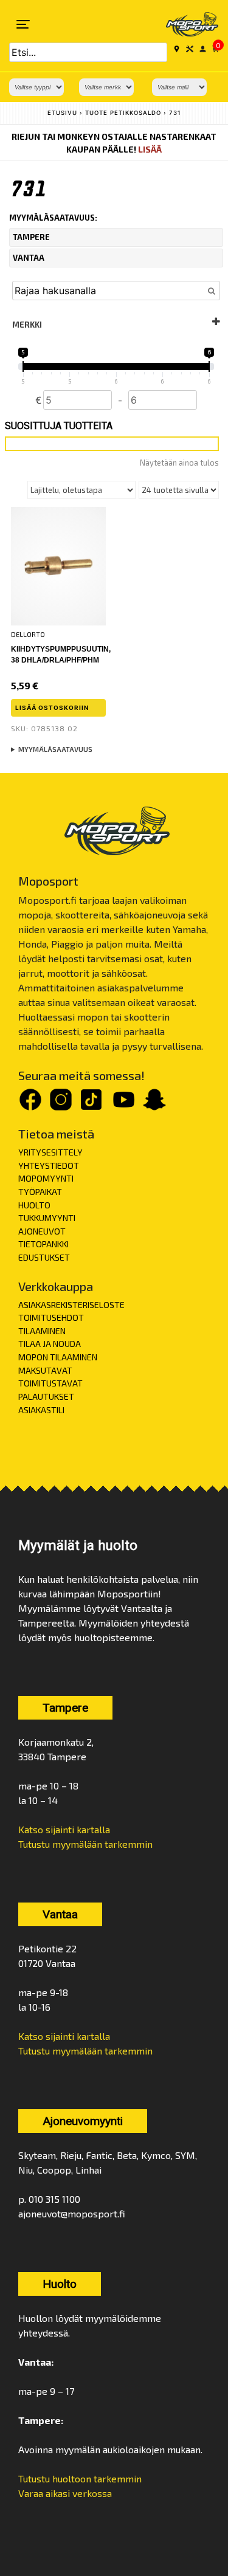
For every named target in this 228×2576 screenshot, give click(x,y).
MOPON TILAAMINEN (58, 1357)
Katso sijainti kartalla (64, 1829)
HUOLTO (34, 1205)
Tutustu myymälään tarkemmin (85, 1844)
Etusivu (62, 113)
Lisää (150, 149)
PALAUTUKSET (46, 1396)
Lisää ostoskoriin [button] (52, 708)
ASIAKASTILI (41, 1410)
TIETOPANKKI (43, 1244)
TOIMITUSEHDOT (51, 1317)
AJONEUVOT (42, 1231)
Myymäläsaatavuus (55, 749)
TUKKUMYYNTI (47, 1218)
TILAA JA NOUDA (50, 1344)
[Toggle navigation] (23, 24)
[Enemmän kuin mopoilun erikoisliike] (184, 24)
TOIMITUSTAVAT (50, 1383)
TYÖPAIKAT (40, 1192)
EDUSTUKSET (44, 1257)
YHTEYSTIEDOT (49, 1166)
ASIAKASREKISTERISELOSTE (71, 1305)
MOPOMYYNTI (46, 1178)
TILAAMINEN (42, 1331)
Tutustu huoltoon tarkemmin (80, 2478)
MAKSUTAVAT (45, 1370)
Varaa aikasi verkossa (65, 2493)
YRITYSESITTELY (50, 1152)
